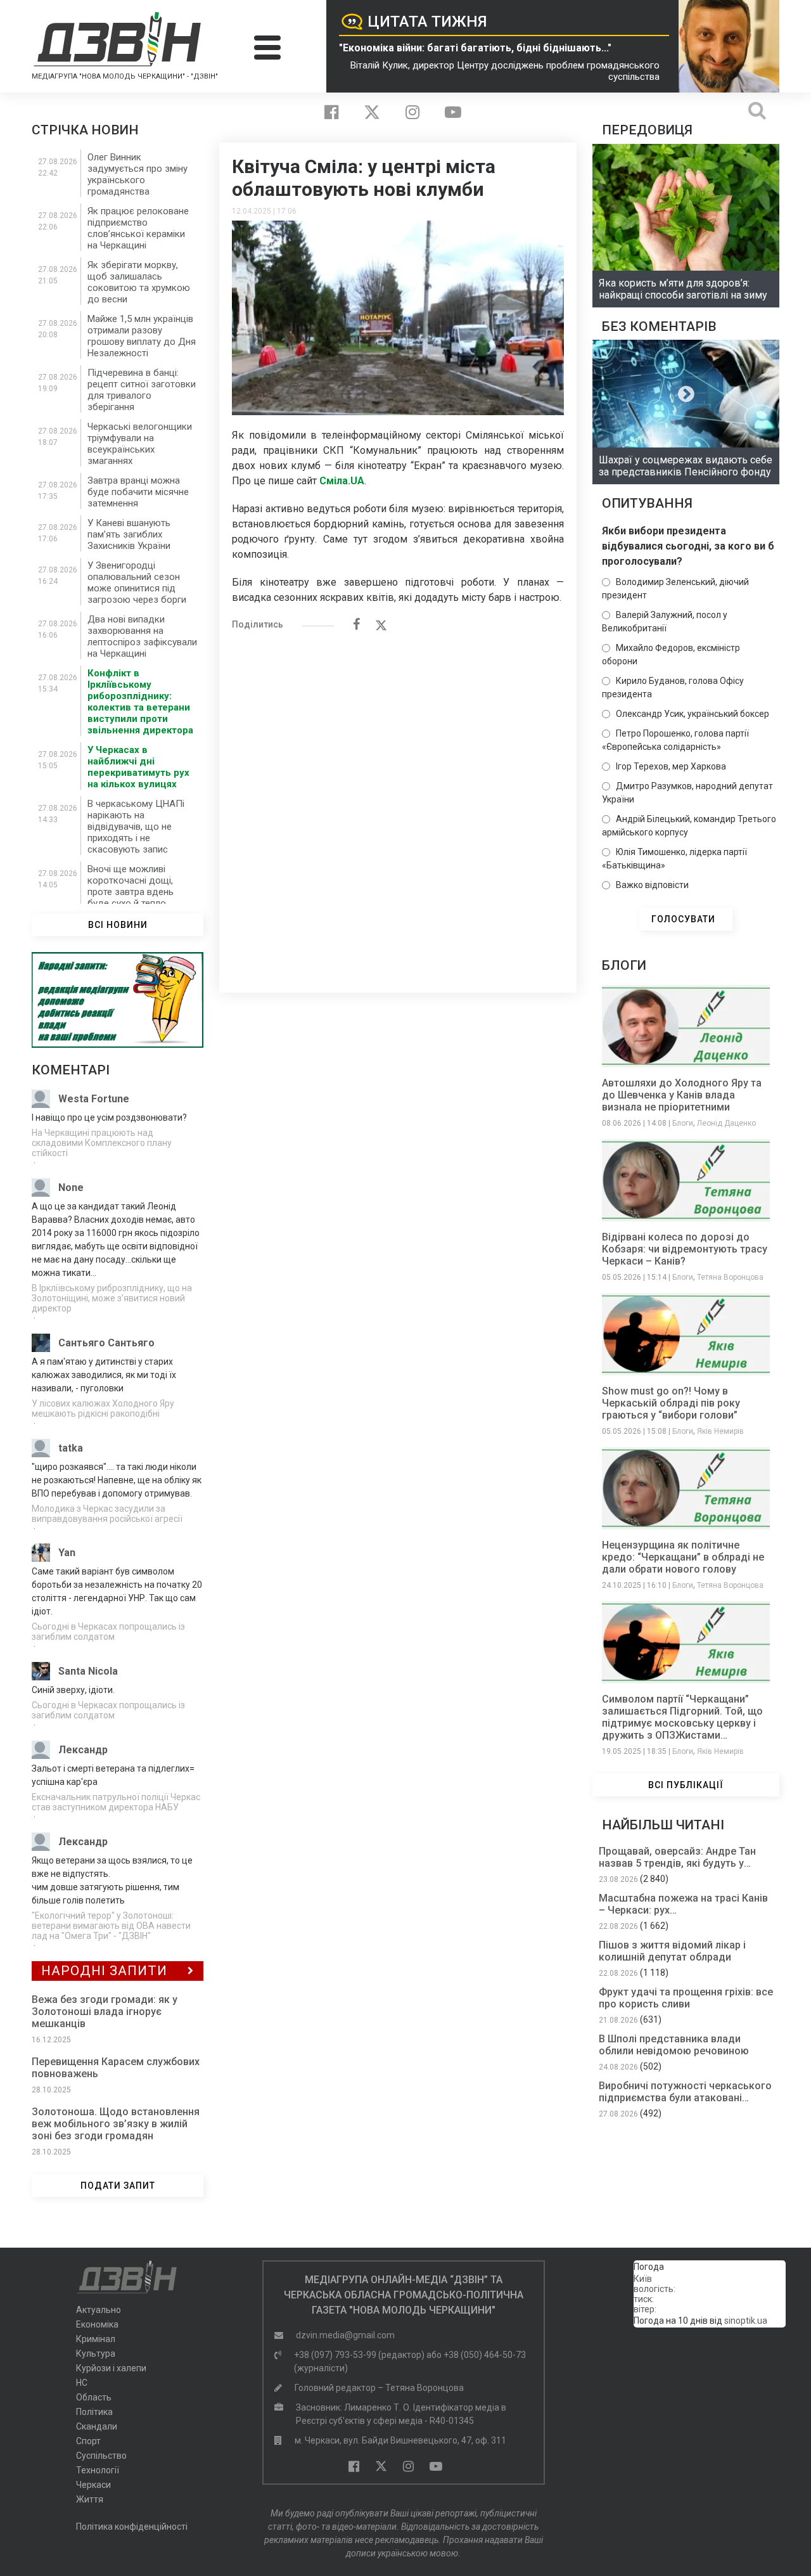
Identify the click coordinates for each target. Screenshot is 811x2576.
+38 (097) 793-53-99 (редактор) (359, 2355)
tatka (71, 1448)
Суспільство (101, 2456)
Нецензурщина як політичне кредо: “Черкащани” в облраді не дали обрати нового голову (683, 1557)
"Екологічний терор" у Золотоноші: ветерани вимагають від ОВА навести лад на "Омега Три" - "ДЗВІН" (111, 1926)
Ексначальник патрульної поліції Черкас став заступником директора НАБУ (116, 1802)
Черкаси (93, 2485)
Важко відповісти (652, 885)
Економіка (97, 2324)
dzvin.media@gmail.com (345, 2335)
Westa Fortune (94, 1099)
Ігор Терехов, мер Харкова (671, 766)
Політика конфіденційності (132, 2527)
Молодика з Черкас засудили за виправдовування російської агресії (107, 1514)
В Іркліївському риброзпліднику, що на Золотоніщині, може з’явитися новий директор (112, 1298)
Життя (90, 2499)
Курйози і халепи (111, 2368)
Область (94, 2397)
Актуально (99, 2310)
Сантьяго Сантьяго (106, 1343)
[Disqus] (398, 805)
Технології (98, 2470)
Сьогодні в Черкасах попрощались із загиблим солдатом (108, 1632)
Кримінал (96, 2339)
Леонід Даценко (726, 1123)
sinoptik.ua (746, 2321)
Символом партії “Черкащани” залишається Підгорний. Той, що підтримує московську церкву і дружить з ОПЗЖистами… (682, 1717)
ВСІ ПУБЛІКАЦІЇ (686, 1785)
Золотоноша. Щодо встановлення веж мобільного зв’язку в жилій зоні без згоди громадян (116, 2124)
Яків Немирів (720, 1431)
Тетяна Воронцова (730, 1277)
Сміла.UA (342, 481)
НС (82, 2383)
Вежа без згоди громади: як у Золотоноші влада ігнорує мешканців (105, 2012)
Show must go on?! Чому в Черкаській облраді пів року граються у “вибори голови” (671, 1403)
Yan (67, 1553)
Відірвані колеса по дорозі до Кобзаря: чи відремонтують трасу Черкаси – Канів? (685, 1249)
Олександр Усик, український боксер (693, 714)
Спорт (88, 2441)
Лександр (83, 1750)
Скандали (97, 2426)
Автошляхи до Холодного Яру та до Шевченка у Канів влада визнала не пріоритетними (682, 1095)
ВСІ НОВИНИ (118, 925)
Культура (96, 2354)
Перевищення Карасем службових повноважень (116, 2068)
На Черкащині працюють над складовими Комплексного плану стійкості (102, 1143)
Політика (94, 2412)
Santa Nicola (88, 1671)
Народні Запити (104, 1971)
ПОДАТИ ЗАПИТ (118, 2186)
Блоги (683, 1123)
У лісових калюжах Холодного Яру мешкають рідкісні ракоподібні (103, 1408)
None (71, 1188)
